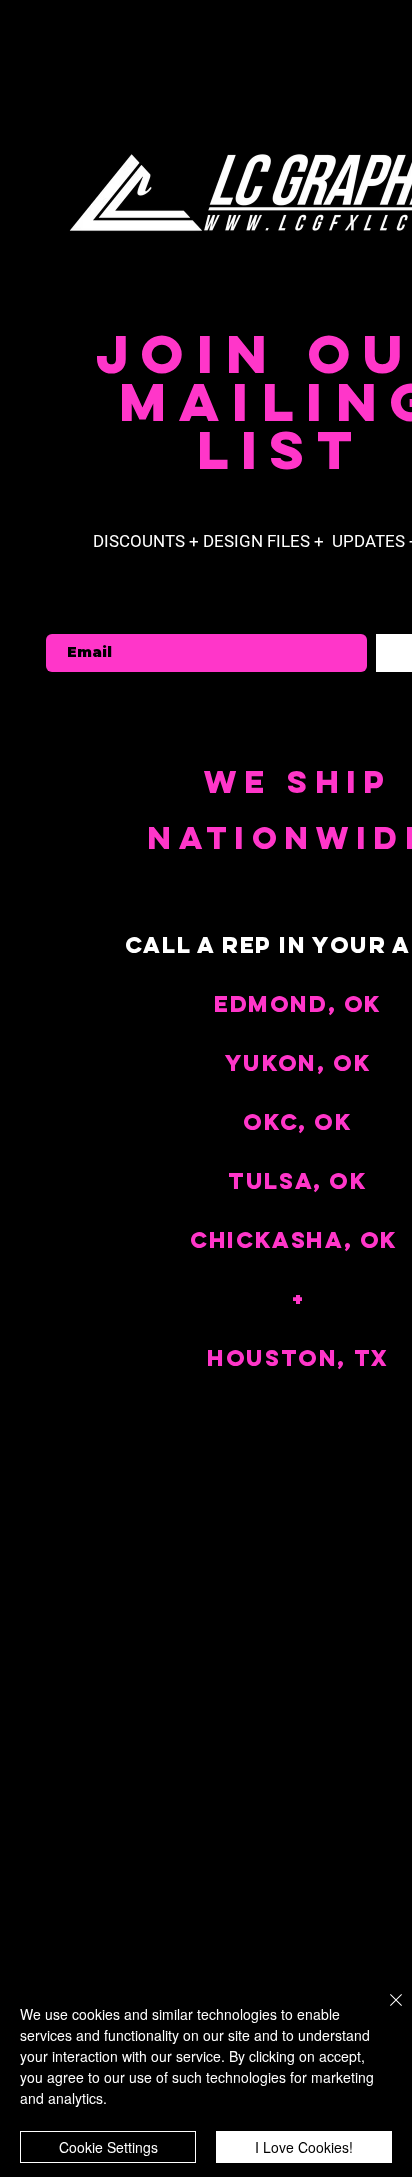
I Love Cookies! (304, 2147)
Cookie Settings (108, 2147)
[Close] (384, 2012)
